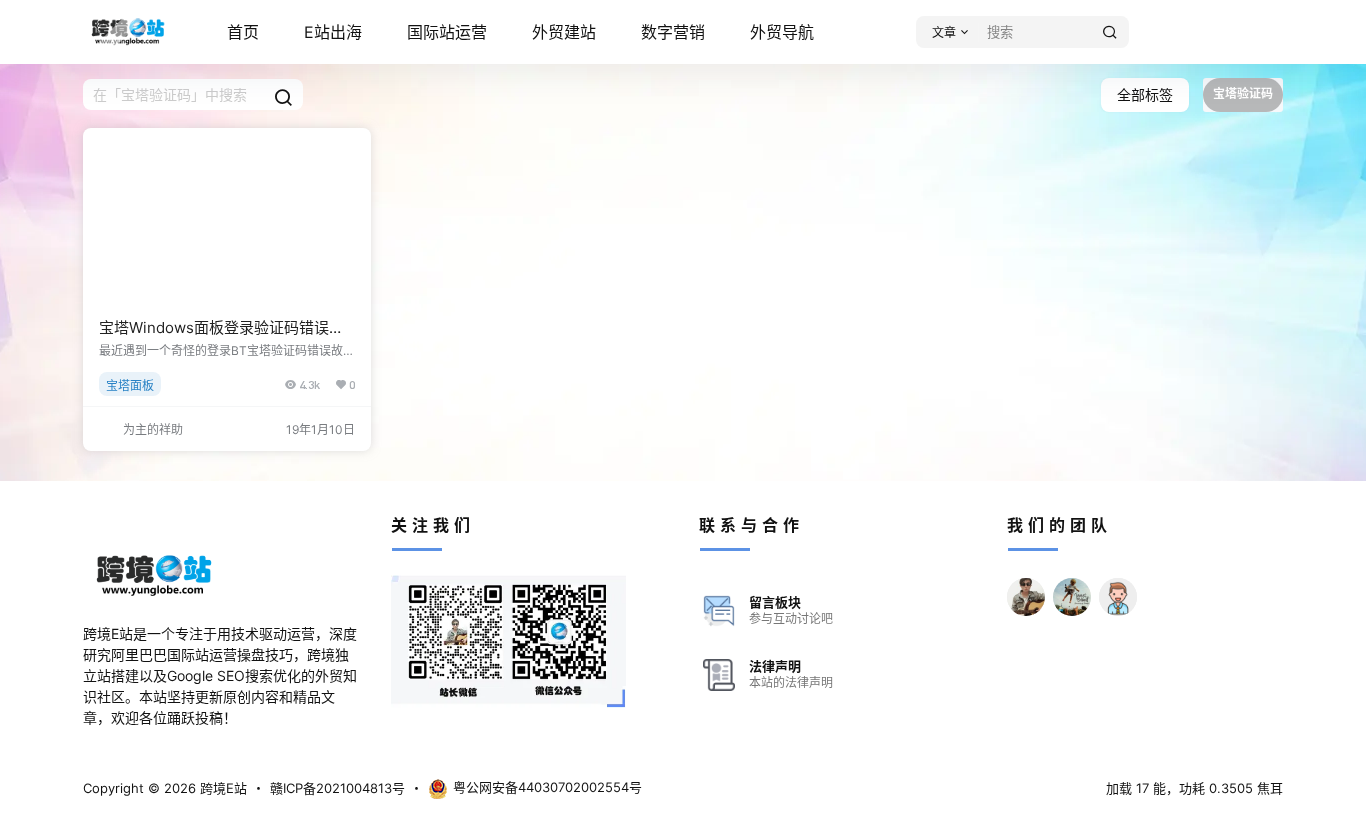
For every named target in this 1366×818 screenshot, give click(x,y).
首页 (243, 32)
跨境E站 (221, 788)
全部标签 (1145, 94)
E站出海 (333, 32)
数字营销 (673, 32)
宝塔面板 (130, 385)
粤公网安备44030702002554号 (547, 787)
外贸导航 (782, 32)
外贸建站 (564, 32)
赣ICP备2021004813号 (337, 788)
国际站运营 (447, 32)
